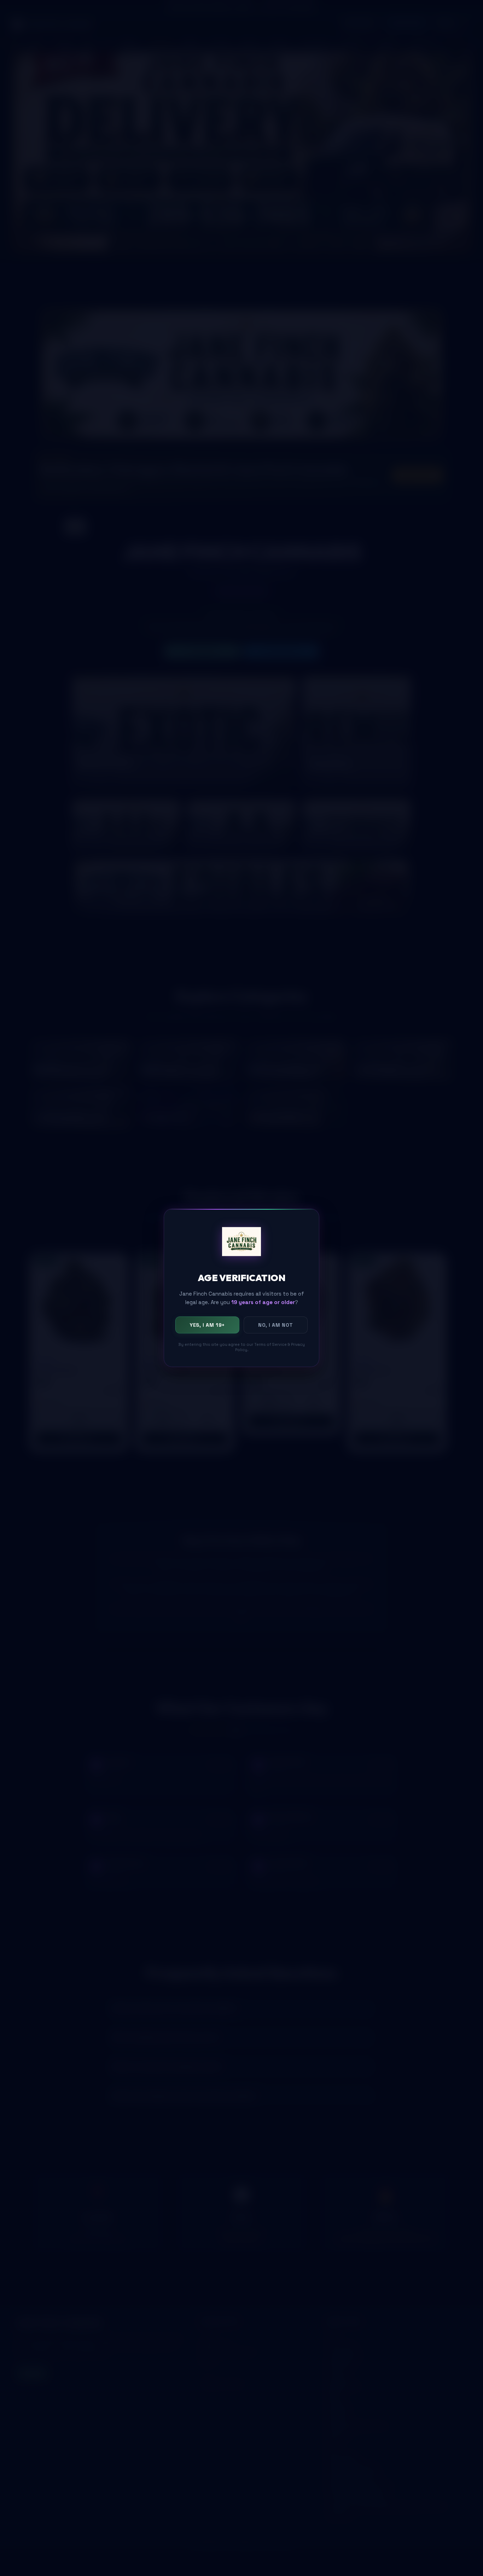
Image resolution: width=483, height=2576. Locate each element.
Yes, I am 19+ (207, 1325)
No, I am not (276, 1325)
